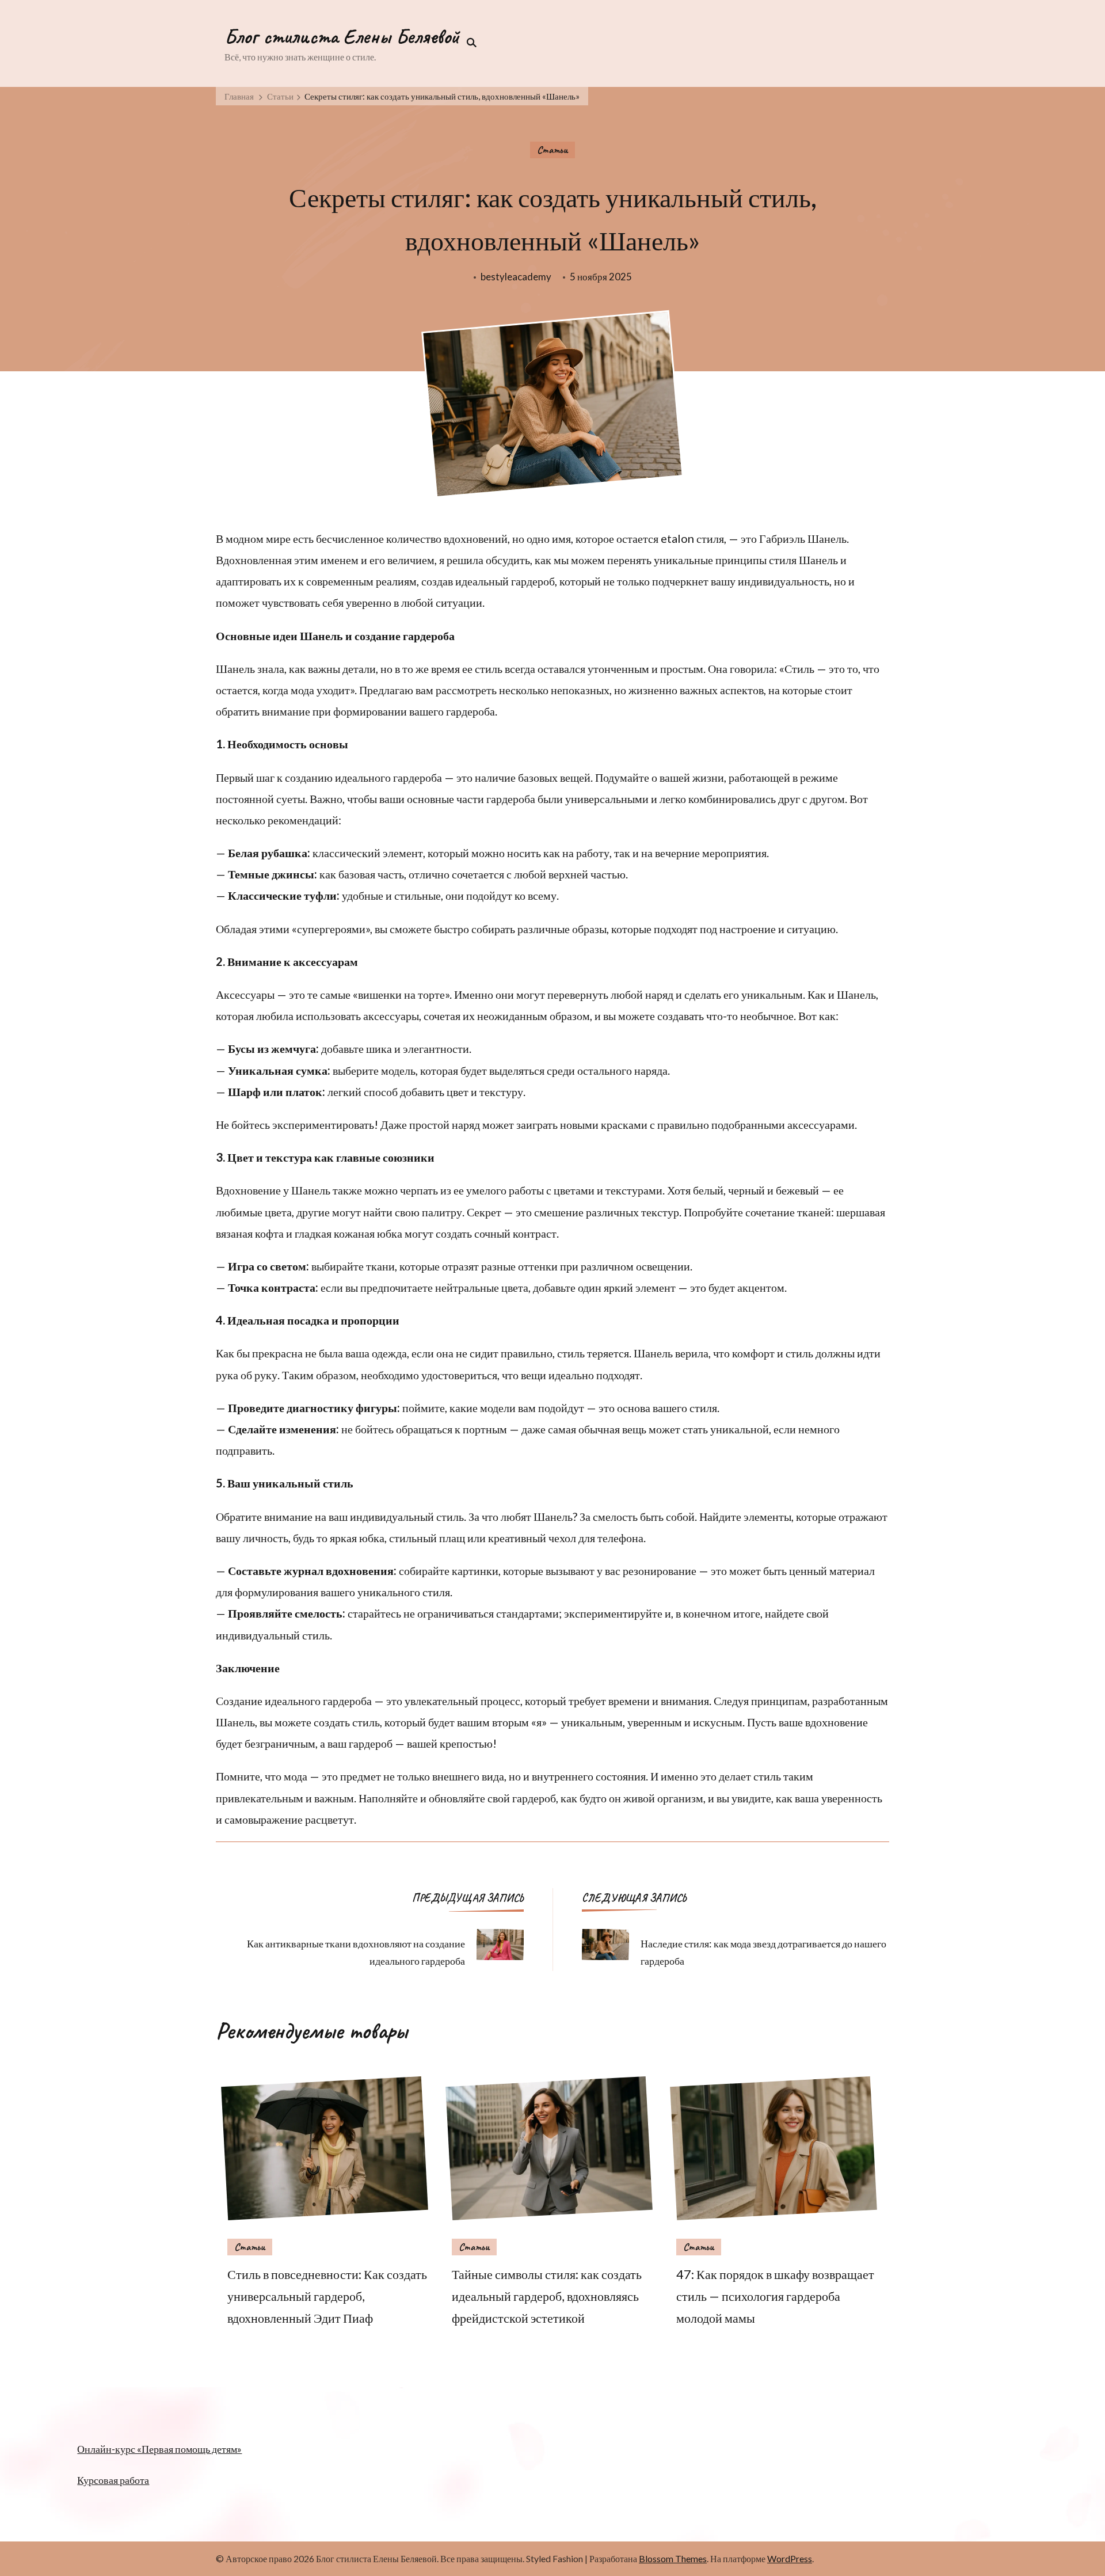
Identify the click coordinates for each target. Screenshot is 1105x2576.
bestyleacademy (516, 277)
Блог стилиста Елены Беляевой (342, 36)
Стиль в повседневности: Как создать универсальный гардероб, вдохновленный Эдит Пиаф (327, 2296)
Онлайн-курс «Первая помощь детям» (159, 2449)
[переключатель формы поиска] (468, 43)
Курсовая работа (113, 2480)
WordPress (790, 2558)
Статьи (552, 150)
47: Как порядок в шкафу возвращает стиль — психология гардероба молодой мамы (775, 2296)
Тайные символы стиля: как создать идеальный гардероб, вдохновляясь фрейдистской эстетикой (547, 2296)
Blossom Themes (673, 2558)
